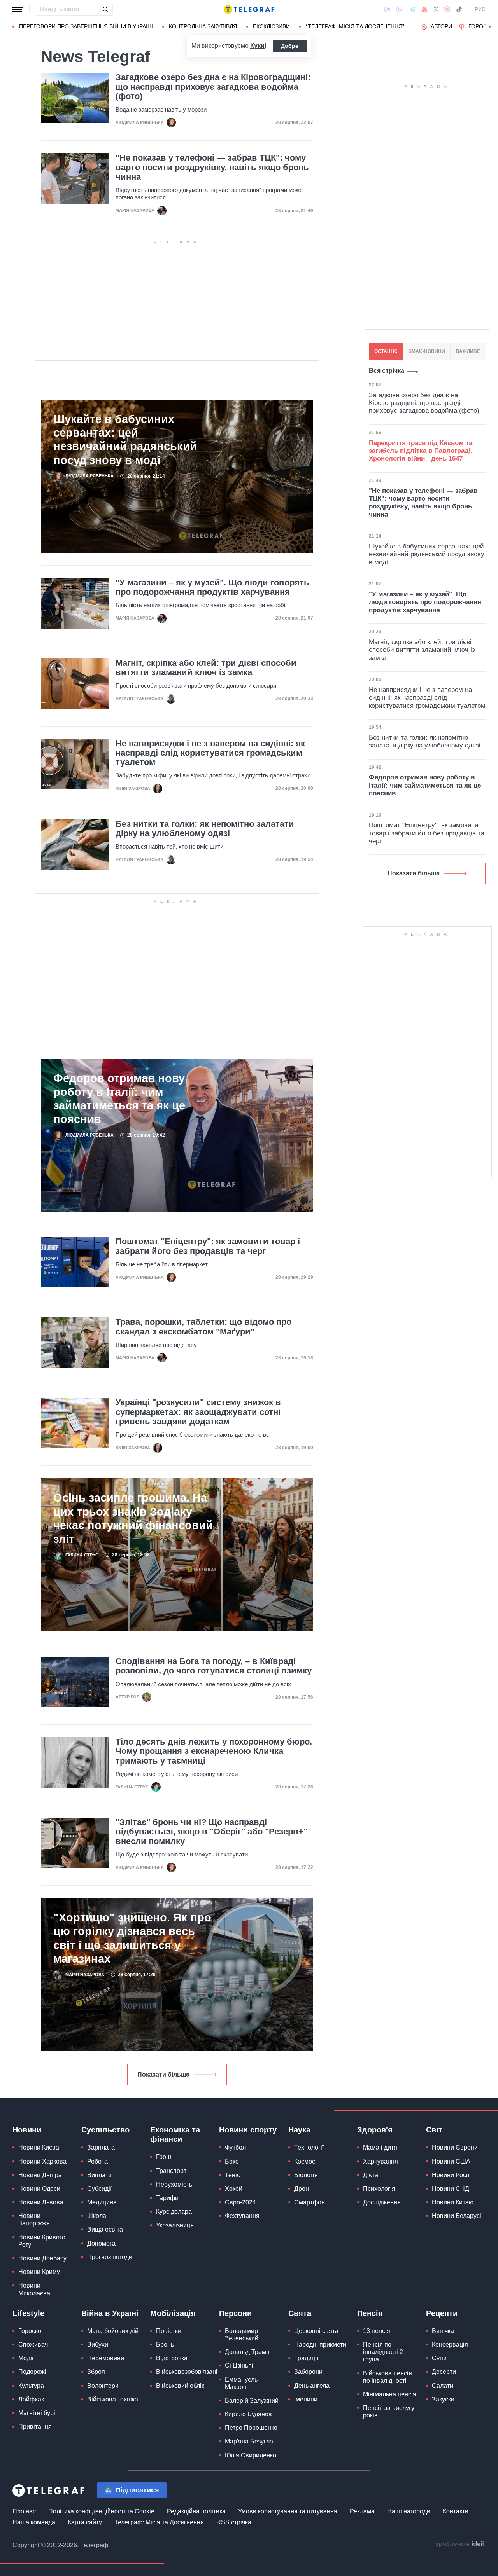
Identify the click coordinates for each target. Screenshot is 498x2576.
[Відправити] (105, 9)
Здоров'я (375, 2130)
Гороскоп (32, 2331)
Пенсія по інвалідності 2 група (383, 2352)
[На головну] (249, 9)
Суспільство (105, 2130)
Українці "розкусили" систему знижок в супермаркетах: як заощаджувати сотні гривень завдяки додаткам (198, 1412)
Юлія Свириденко (251, 2455)
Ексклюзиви (271, 26)
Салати (443, 2386)
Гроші (164, 2157)
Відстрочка (172, 2358)
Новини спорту (248, 2130)
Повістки (169, 2331)
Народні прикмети (320, 2345)
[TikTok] (459, 9)
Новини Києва (39, 2147)
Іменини (306, 2399)
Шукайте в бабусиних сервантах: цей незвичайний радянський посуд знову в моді (125, 439)
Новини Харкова (42, 2161)
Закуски (443, 2399)
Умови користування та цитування (288, 2511)
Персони (235, 2313)
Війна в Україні (110, 2313)
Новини (27, 2130)
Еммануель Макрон (241, 2383)
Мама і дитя (380, 2147)
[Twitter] (436, 9)
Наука (299, 2130)
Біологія (306, 2175)
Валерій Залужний (252, 2400)
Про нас (24, 2511)
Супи (439, 2358)
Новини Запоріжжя (34, 2220)
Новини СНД (451, 2189)
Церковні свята (316, 2331)
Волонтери (103, 2386)
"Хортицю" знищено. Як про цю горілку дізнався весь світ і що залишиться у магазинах (132, 1938)
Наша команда (34, 2522)
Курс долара (174, 2212)
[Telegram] (412, 9)
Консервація (450, 2345)
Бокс (232, 2161)
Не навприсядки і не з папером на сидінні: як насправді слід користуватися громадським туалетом (210, 753)
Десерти (444, 2372)
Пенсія (370, 2313)
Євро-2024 (240, 2202)
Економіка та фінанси (175, 2134)
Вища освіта (105, 2229)
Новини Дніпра (40, 2175)
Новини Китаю (453, 2202)
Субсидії (99, 2189)
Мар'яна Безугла (249, 2441)
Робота (97, 2161)
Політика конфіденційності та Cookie (101, 2511)
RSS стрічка (234, 2522)
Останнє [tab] (386, 351)
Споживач (33, 2345)
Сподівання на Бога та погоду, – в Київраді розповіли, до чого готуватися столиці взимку (214, 1666)
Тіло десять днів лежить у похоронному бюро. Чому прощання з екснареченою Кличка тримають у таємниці (214, 1751)
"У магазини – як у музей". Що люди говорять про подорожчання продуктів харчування (212, 587)
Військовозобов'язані (187, 2372)
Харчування (381, 2161)
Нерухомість (174, 2184)
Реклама (362, 2511)
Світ (434, 2130)
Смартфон (309, 2202)
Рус (480, 9)
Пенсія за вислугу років (389, 2412)
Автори (441, 26)
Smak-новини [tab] (427, 351)
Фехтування (242, 2216)
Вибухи (98, 2345)
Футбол (235, 2147)
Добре (290, 46)
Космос (305, 2161)
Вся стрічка (387, 371)
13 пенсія (377, 2331)
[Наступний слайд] (490, 27)
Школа (97, 2216)
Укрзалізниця (175, 2225)
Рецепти (442, 2313)
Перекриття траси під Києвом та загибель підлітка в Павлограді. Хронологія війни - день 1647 (421, 451)
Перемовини (106, 2358)
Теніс (232, 2175)
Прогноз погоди (110, 2257)
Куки (257, 46)
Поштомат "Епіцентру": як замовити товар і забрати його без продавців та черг (208, 1246)
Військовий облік (180, 2386)
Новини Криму (39, 2272)
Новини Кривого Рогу (42, 2241)
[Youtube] (425, 9)
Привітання (35, 2427)
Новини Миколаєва (34, 2289)
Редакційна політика (196, 2511)
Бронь (165, 2345)
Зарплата (101, 2147)
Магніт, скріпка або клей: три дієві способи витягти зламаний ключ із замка (206, 668)
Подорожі (32, 2372)
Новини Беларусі (457, 2216)
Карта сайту (85, 2522)
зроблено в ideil (460, 2544)
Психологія (379, 2189)
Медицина (102, 2202)
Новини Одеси (39, 2189)
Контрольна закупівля (203, 26)
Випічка (443, 2331)
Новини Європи (455, 2147)
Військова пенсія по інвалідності (388, 2377)
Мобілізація (173, 2313)
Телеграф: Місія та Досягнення (159, 2522)
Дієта (371, 2175)
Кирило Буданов (248, 2414)
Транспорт (171, 2171)
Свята (300, 2313)
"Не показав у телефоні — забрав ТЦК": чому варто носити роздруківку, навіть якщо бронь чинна (212, 167)
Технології (309, 2147)
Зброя (96, 2372)
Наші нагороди (409, 2511)
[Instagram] (447, 9)
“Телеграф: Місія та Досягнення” (355, 26)
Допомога (101, 2243)
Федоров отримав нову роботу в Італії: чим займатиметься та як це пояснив (119, 1099)
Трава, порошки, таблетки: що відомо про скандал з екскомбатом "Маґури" (203, 1327)
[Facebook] (387, 9)
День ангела (312, 2386)
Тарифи (167, 2198)
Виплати (99, 2175)
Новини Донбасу (42, 2258)
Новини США (451, 2161)
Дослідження (382, 2202)
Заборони (308, 2372)
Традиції (306, 2358)
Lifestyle (28, 2313)
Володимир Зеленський (242, 2335)
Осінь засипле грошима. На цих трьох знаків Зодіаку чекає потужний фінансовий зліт (133, 1518)
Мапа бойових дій (113, 2331)
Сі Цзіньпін (241, 2366)
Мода (26, 2358)
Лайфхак (31, 2399)
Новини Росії (451, 2175)
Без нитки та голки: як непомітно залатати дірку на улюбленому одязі (205, 829)
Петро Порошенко (251, 2428)
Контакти (456, 2511)
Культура (31, 2386)
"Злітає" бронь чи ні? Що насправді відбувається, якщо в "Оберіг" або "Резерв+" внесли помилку (211, 1832)
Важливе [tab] (468, 351)
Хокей (234, 2189)
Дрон (302, 2189)
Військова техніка (113, 2399)
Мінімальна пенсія (390, 2394)
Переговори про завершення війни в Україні (86, 26)
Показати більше (163, 2074)
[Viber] (400, 10)
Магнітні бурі (37, 2413)
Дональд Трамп (247, 2352)
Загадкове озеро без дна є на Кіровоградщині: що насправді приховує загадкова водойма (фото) (213, 87)
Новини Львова (41, 2202)
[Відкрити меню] (18, 9)
